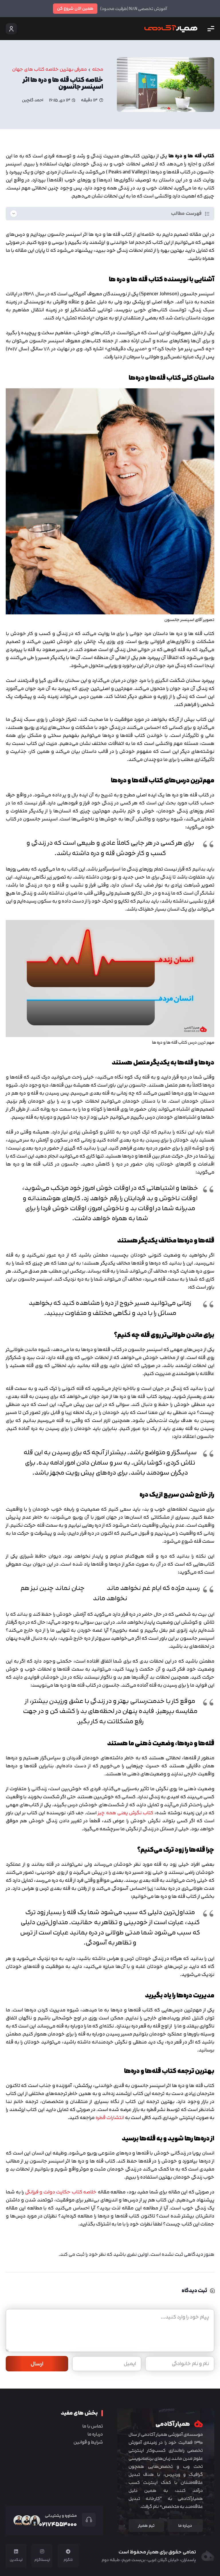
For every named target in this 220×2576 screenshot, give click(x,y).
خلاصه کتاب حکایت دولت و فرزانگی (61, 2192)
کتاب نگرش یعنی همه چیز (125, 1813)
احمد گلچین (33, 100)
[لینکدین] (16, 2551)
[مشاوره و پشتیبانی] (86, 2520)
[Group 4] (171, 29)
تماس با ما (93, 2426)
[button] (211, 29)
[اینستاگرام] (42, 2551)
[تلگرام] (68, 2551)
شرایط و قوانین (88, 2442)
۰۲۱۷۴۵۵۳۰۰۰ (58, 2524)
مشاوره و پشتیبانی (61, 2515)
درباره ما (95, 2434)
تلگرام (68, 2560)
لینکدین (16, 2560)
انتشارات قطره (110, 2117)
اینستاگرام (42, 2560)
